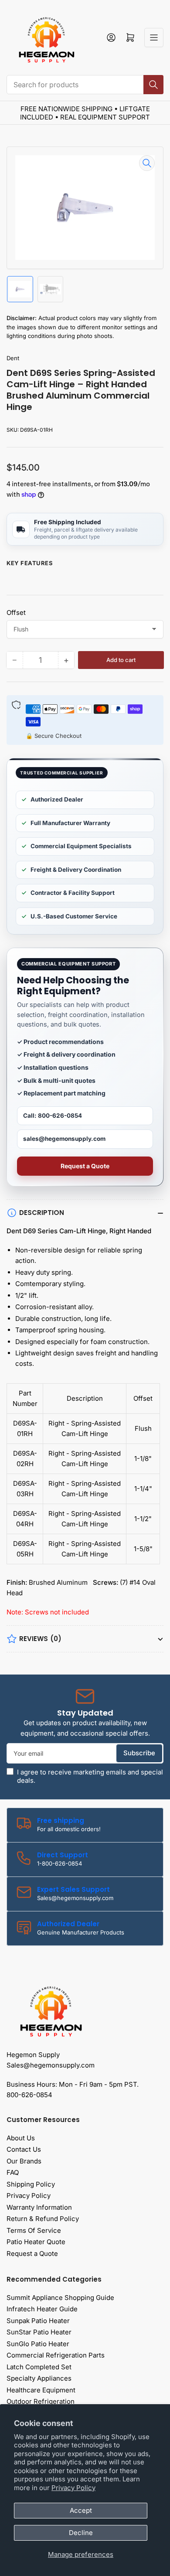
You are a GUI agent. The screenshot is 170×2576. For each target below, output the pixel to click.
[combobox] (85, 85)
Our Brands (24, 2161)
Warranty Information (39, 2207)
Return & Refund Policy (43, 2219)
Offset (16, 612)
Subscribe (139, 1753)
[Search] (153, 85)
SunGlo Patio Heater (38, 2344)
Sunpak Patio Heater (38, 2321)
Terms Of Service (34, 2230)
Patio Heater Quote (36, 2242)
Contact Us (24, 2149)
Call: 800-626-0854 (53, 1116)
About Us (21, 2138)
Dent (13, 358)
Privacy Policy (73, 2488)
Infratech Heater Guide (42, 2309)
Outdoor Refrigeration (41, 2401)
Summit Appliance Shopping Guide (60, 2298)
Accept (81, 2510)
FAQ (13, 2172)
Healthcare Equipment (41, 2390)
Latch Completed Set (39, 2367)
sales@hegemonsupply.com (64, 1139)
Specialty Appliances (39, 2378)
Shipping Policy (31, 2184)
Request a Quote (85, 1166)
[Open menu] (154, 38)
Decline (81, 2533)
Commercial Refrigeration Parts (56, 2355)
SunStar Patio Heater (39, 2332)
